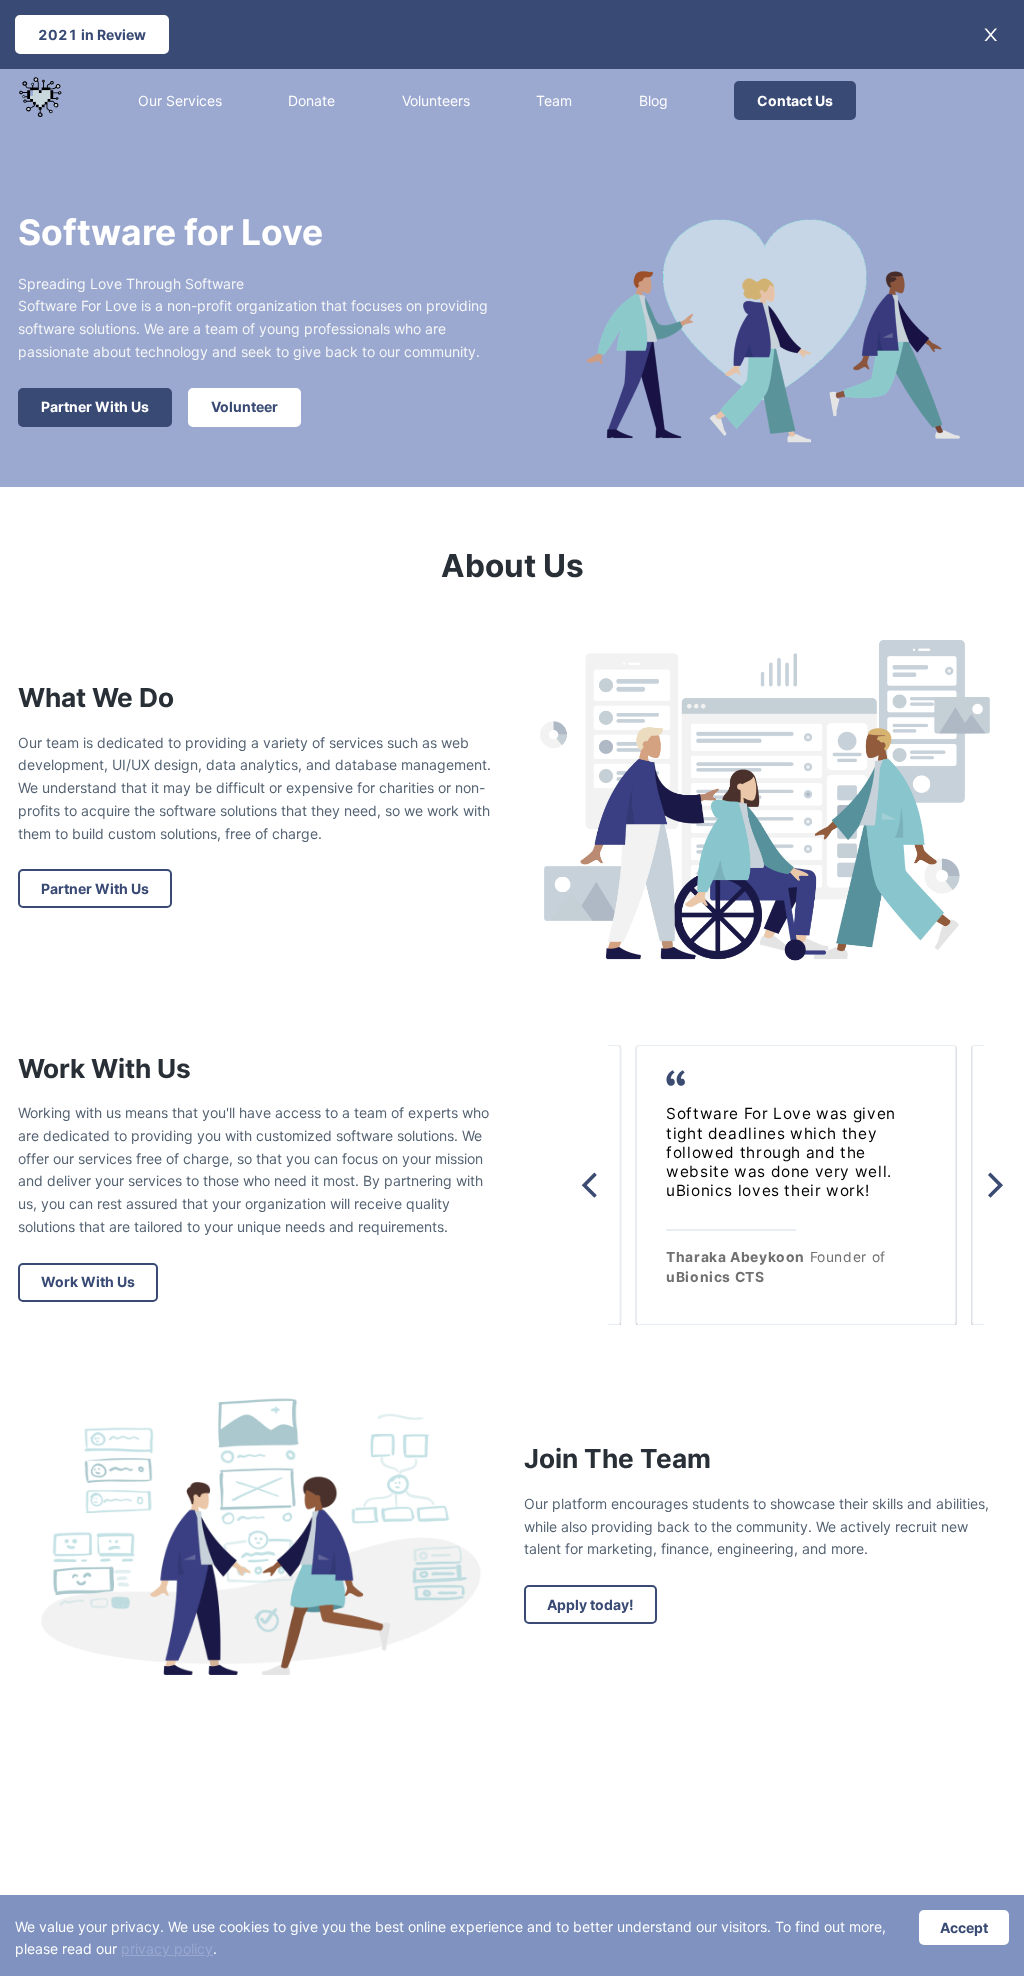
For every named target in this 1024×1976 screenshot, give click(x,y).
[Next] (993, 1185)
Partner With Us (95, 406)
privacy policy (167, 1948)
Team (554, 100)
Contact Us (795, 100)
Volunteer (244, 406)
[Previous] (592, 1185)
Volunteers (436, 100)
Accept (964, 1927)
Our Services (180, 100)
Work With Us (88, 1281)
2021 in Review (92, 34)
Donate (311, 100)
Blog (653, 100)
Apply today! (590, 1604)
